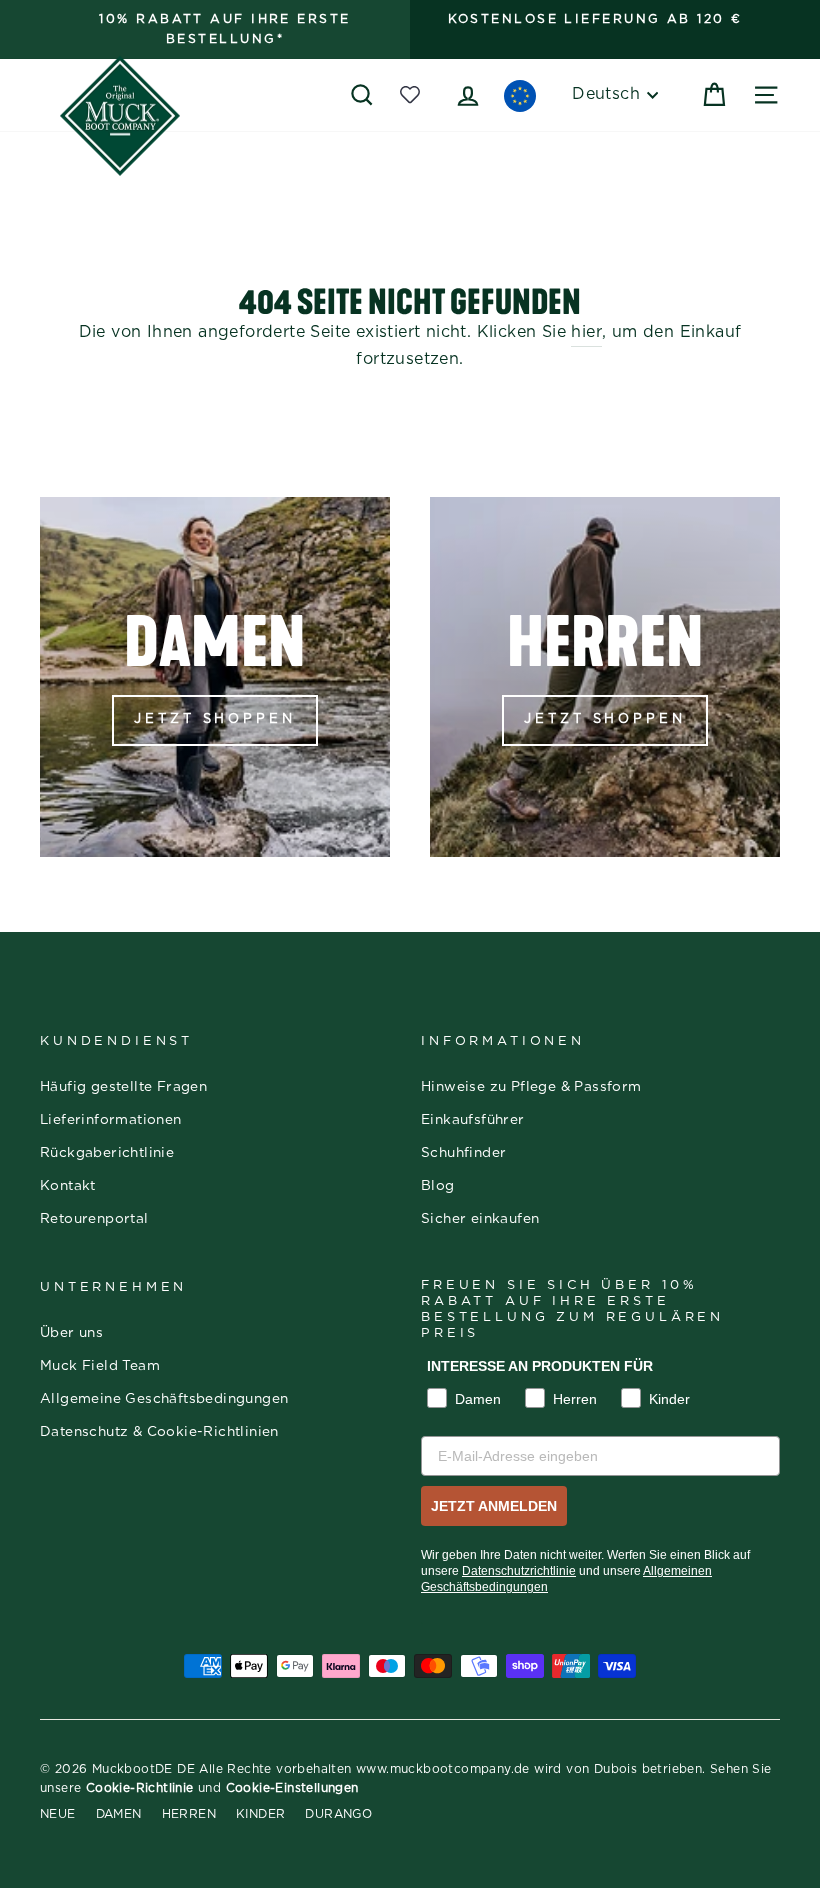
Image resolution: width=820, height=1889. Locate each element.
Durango (338, 1814)
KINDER (260, 1814)
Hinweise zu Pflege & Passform (531, 1087)
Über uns (71, 1333)
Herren (189, 1814)
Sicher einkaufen (480, 1219)
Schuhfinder (463, 1153)
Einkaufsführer (473, 1120)
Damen (119, 1814)
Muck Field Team (100, 1366)
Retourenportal (94, 1219)
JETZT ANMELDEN (494, 1506)
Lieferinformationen (111, 1120)
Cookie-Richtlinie (140, 1788)
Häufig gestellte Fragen (123, 1087)
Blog (438, 1186)
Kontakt (68, 1186)
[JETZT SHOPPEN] (215, 677)
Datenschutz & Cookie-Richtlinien (159, 1432)
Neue (58, 1814)
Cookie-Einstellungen (292, 1788)
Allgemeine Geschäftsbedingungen (164, 1399)
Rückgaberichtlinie (107, 1153)
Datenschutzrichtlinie (519, 1571)
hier (586, 332)
